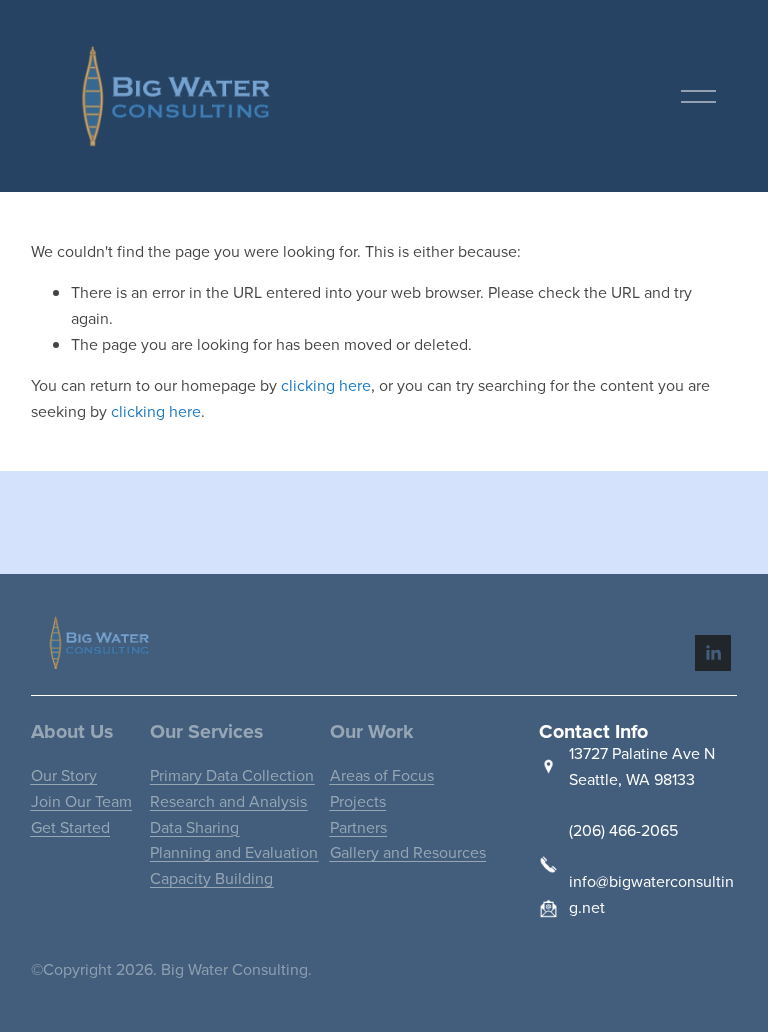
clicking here (326, 385)
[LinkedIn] (713, 653)
